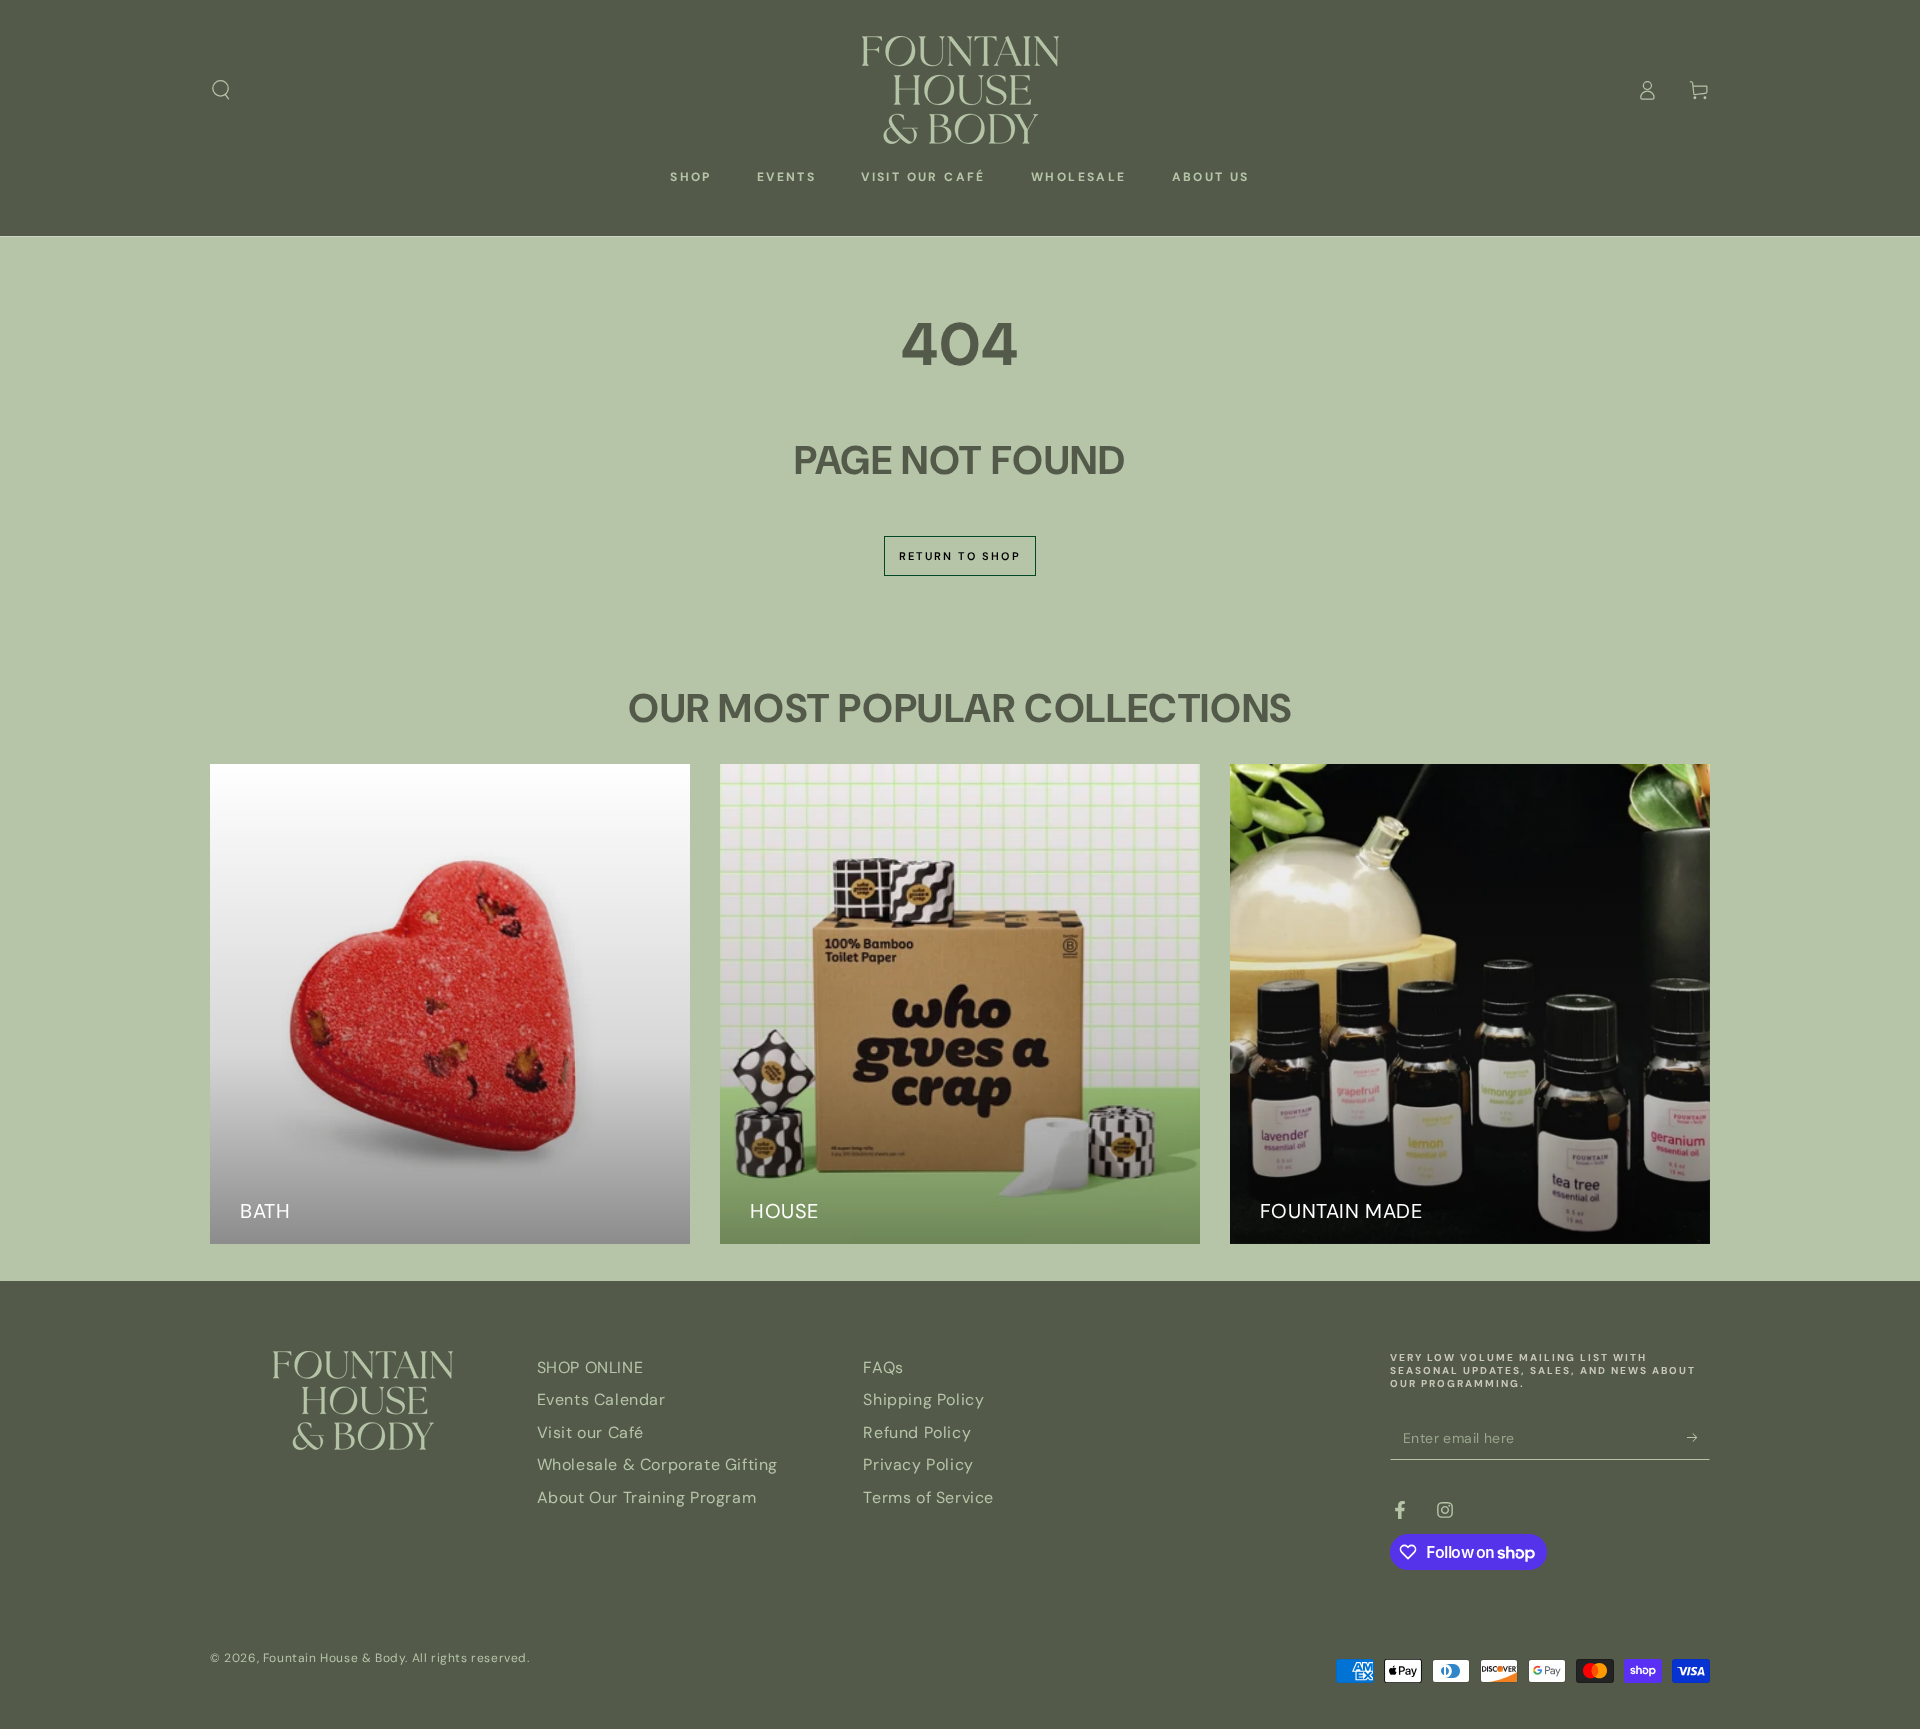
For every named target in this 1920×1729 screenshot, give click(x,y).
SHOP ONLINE (590, 1367)
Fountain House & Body (334, 1658)
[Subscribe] (1698, 1437)
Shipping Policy (923, 1399)
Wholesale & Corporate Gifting (657, 1464)
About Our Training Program (647, 1497)
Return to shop (960, 556)
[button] (221, 90)
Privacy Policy (918, 1464)
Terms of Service (928, 1497)
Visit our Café (590, 1432)
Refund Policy (917, 1432)
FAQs (883, 1367)
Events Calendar (601, 1399)
